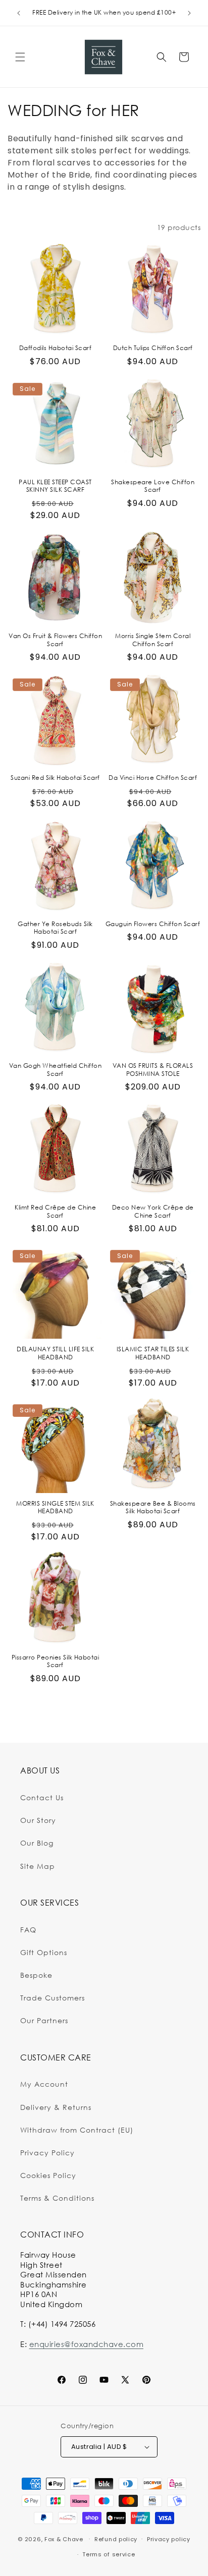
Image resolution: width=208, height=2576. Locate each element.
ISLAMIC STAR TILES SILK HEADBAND (153, 1353)
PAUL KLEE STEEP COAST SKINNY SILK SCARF (55, 486)
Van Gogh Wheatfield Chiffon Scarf (56, 1070)
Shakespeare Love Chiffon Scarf (153, 486)
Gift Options (44, 1952)
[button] (20, 57)
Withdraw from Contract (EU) (77, 2130)
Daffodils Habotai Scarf (56, 348)
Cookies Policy (48, 2175)
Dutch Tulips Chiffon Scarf (153, 348)
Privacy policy (169, 2539)
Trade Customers (53, 1998)
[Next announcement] (189, 13)
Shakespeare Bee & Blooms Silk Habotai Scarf (153, 1507)
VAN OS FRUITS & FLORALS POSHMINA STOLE (153, 1070)
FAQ (28, 1930)
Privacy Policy (47, 2153)
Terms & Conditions (57, 2198)
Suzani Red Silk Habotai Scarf (55, 778)
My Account (44, 2084)
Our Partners (44, 2020)
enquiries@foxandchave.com (87, 2344)
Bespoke (36, 1975)
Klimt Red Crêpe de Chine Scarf (55, 1211)
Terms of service (109, 2554)
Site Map (38, 1866)
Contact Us (42, 1797)
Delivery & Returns (56, 2107)
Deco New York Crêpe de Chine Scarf (153, 1211)
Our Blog (37, 1843)
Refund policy (116, 2539)
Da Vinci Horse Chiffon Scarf (153, 778)
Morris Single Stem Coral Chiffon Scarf (153, 640)
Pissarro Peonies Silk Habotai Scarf (56, 1661)
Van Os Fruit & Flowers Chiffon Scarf (55, 640)
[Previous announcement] (19, 13)
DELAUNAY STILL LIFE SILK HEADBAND (55, 1353)
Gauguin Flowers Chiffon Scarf (153, 924)
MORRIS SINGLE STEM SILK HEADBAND (55, 1507)
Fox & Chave (64, 2539)
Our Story (38, 1820)
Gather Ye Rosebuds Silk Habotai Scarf (55, 928)
